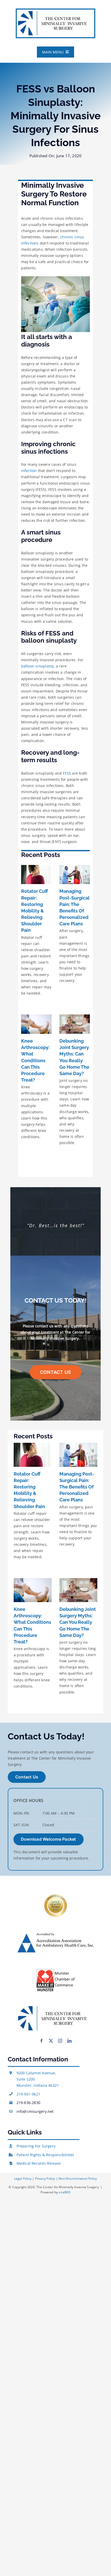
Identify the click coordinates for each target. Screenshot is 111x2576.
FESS (67, 773)
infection (29, 471)
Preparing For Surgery (36, 2146)
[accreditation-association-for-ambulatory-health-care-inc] (55, 1934)
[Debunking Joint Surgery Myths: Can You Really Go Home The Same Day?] (75, 1024)
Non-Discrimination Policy (78, 2179)
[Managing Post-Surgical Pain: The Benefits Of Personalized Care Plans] (75, 875)
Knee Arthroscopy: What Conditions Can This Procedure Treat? (35, 1060)
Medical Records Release (39, 2163)
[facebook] (42, 2041)
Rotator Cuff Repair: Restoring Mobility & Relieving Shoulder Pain (35, 911)
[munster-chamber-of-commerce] (55, 1970)
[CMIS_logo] (55, 11)
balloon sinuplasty (38, 666)
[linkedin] (69, 2041)
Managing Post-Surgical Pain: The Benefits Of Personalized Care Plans (77, 1487)
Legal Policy (23, 2179)
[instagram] (60, 2041)
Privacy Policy (45, 2179)
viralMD (64, 2192)
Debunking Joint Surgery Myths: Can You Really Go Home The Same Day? (78, 1622)
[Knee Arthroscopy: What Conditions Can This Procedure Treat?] (36, 1024)
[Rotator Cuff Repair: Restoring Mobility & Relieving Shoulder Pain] (36, 875)
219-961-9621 (29, 2094)
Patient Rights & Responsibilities (45, 2155)
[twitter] (51, 2041)
